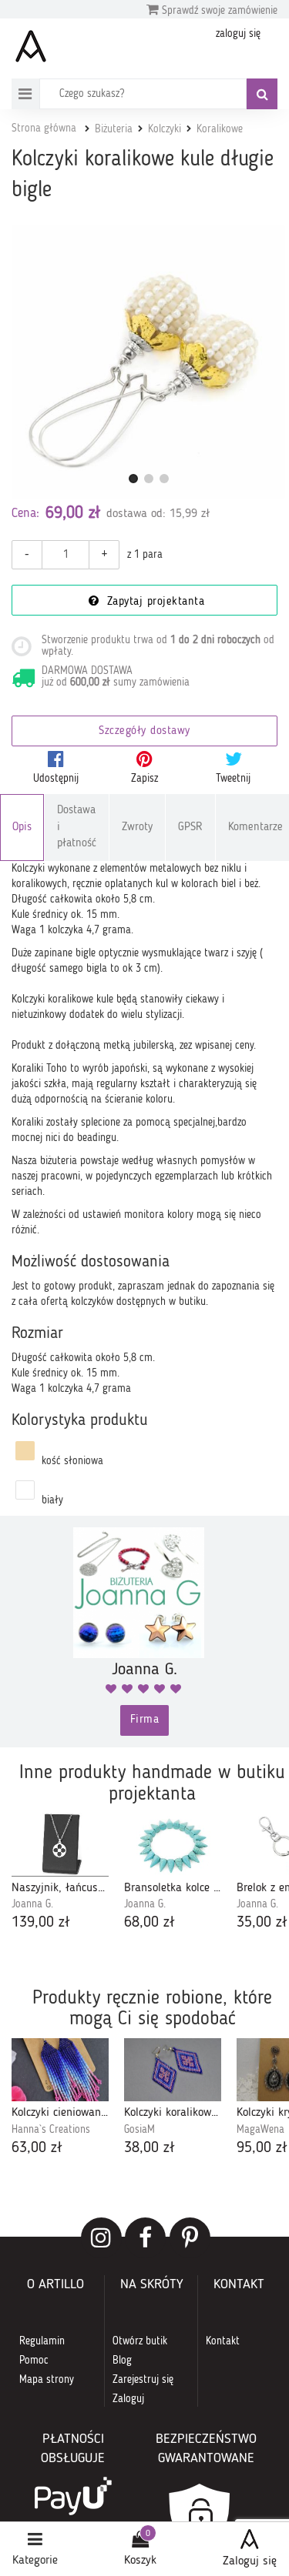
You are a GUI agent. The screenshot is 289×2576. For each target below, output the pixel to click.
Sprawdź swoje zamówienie (218, 11)
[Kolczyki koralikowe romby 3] (173, 2070)
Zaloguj (128, 2399)
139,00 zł (41, 1923)
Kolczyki (165, 129)
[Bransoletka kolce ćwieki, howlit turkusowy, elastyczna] (173, 1845)
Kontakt (223, 2341)
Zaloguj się (250, 2561)
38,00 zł (150, 2148)
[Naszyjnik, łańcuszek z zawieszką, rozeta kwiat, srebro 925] (60, 1845)
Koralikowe (220, 129)
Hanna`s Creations (51, 2130)
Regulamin (42, 2341)
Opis (22, 828)
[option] (60, 1874)
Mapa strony (47, 2380)
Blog (122, 2361)
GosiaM (139, 2130)
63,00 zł (37, 2148)
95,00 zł (262, 2148)
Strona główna (44, 128)
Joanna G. (32, 1904)
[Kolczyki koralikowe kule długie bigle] (148, 362)
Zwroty (137, 828)
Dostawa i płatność (77, 827)
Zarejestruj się (143, 2380)
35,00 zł (262, 1923)
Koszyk (140, 2561)
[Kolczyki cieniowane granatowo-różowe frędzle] (60, 2070)
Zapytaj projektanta (153, 602)
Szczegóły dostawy (144, 731)
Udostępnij (56, 779)
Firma (145, 1720)
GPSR (190, 828)
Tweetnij (233, 779)
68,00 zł (150, 1923)
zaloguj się (238, 34)
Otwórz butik (140, 2341)
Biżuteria (114, 129)
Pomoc (34, 2361)
